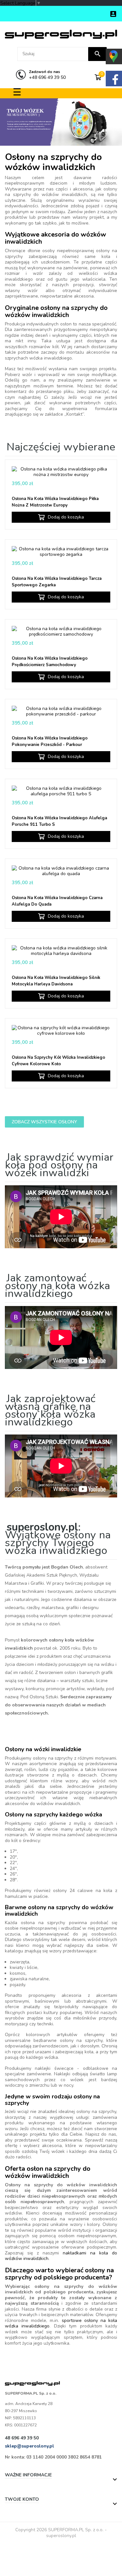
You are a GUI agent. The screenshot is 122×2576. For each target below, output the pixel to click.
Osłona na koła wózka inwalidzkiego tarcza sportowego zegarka (57, 582)
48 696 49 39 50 (22, 2438)
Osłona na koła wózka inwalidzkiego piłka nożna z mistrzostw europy (55, 502)
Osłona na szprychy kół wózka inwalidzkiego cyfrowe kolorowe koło (58, 1061)
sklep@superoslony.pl (29, 2446)
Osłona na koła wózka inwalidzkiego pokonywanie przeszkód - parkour (50, 741)
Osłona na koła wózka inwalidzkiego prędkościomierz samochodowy (50, 662)
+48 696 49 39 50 (47, 75)
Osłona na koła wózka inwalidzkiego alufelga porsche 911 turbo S (59, 821)
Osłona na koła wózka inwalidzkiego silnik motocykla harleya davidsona (56, 981)
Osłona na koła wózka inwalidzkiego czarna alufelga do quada (57, 901)
